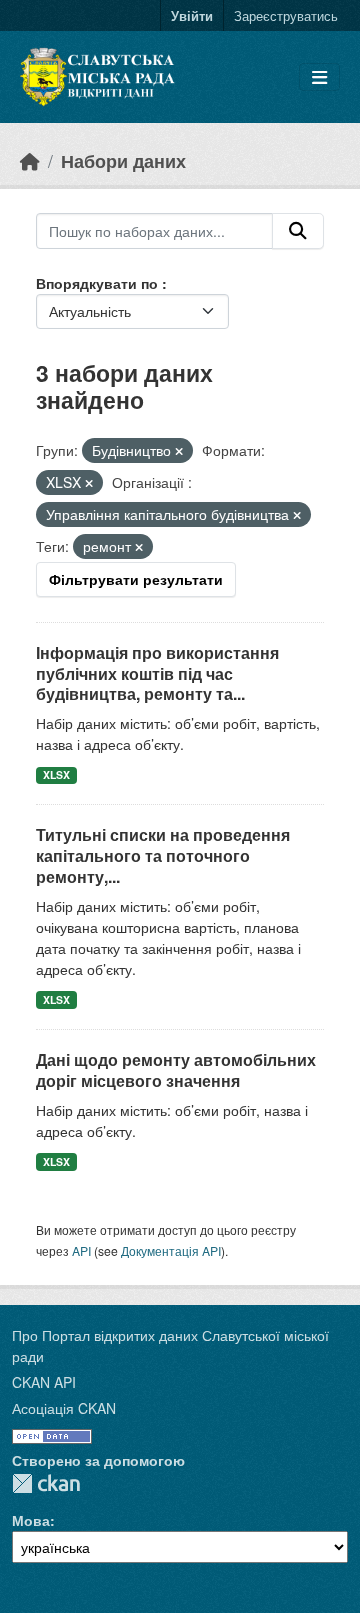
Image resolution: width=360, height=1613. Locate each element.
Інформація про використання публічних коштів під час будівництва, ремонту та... (157, 673)
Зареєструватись (286, 15)
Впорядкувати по (99, 283)
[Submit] (298, 231)
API (81, 1250)
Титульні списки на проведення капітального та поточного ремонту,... (163, 855)
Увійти (192, 15)
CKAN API (44, 1382)
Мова (31, 1520)
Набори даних (123, 160)
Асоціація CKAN (64, 1408)
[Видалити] (179, 451)
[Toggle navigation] (319, 77)
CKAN (46, 1483)
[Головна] (30, 160)
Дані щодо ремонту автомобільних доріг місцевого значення (176, 1070)
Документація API (171, 1250)
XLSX (56, 774)
